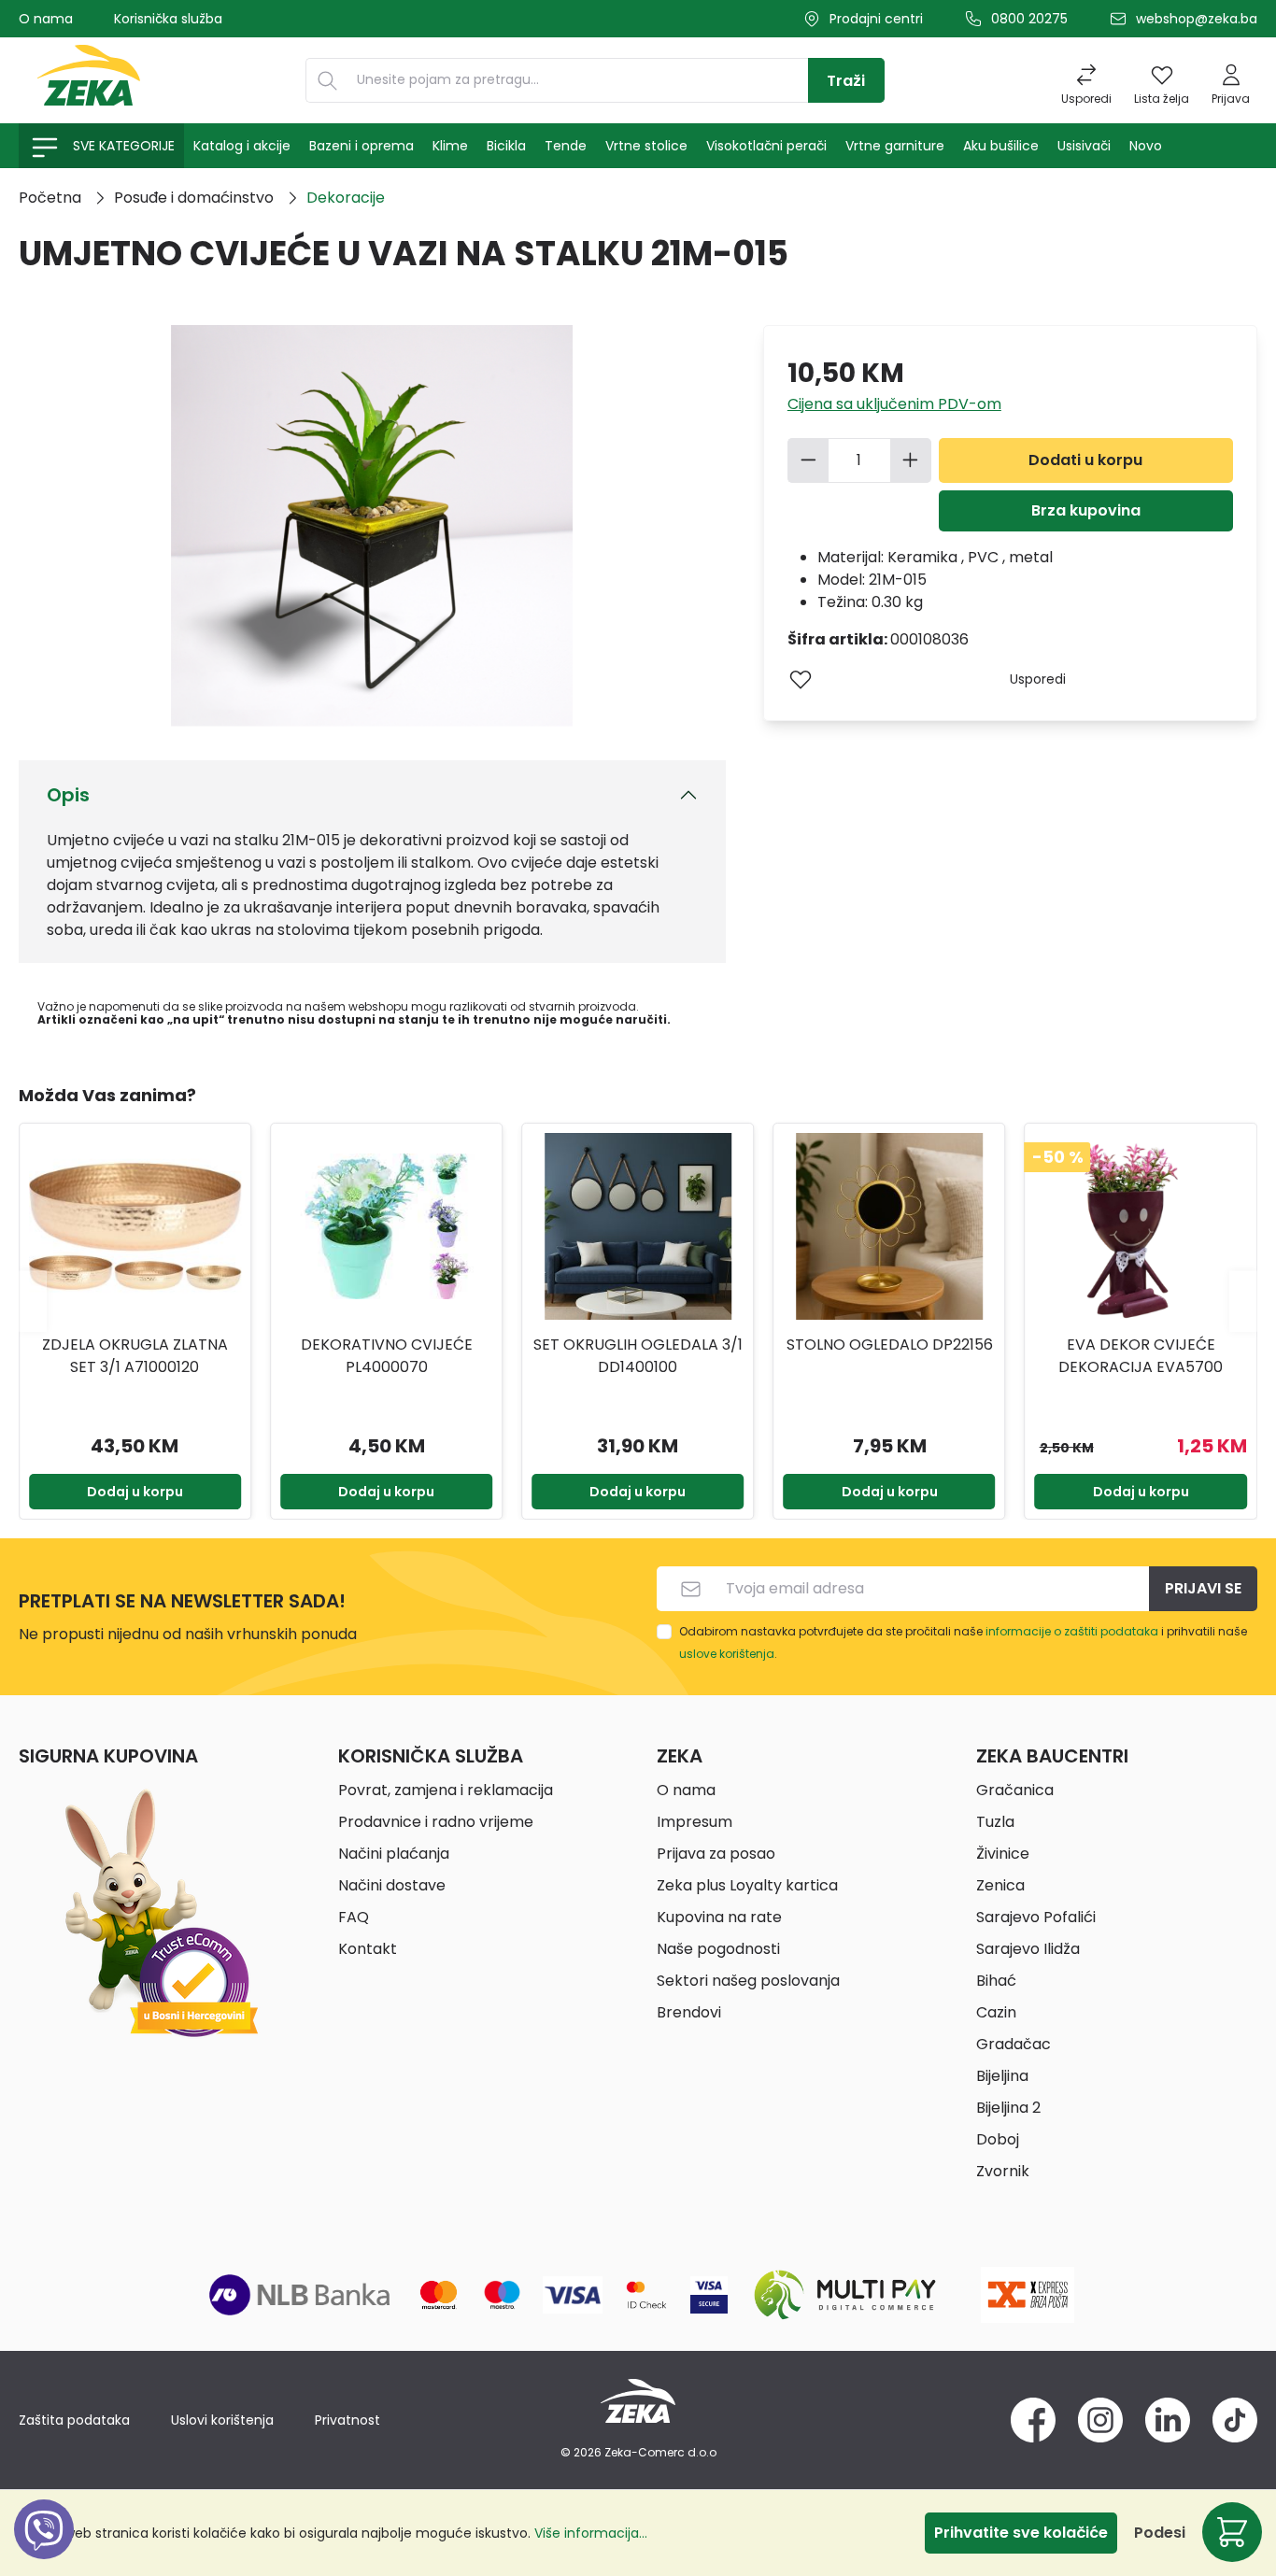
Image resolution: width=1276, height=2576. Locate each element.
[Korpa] (1232, 2532)
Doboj (998, 2139)
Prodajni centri (876, 19)
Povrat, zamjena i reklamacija (446, 1790)
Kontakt (368, 1949)
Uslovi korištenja (222, 2420)
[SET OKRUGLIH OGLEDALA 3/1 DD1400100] (638, 1226)
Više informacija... (591, 2533)
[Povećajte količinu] (911, 460)
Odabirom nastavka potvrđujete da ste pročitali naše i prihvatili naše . (963, 1642)
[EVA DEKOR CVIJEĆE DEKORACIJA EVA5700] (1141, 1226)
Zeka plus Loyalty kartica (747, 1885)
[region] (638, 1301)
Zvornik (1003, 2171)
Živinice (1003, 1854)
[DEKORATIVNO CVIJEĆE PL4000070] (386, 1226)
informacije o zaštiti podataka (1072, 1631)
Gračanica (1015, 1790)
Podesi (1160, 2533)
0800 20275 (1029, 19)
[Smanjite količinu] (808, 460)
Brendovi (689, 2012)
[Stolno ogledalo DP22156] (889, 1226)
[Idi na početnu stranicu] (89, 80)
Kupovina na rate (719, 1917)
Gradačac (1014, 2044)
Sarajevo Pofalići (1036, 1917)
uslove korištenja (727, 1654)
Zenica (1000, 1885)
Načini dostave (392, 1885)
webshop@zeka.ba (1197, 19)
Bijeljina (1002, 2076)
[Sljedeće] (1243, 1301)
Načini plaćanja (394, 1854)
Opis (68, 795)
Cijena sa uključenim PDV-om (894, 404)
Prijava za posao (716, 1854)
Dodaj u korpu (135, 1492)
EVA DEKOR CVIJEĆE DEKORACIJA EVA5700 (1141, 1356)
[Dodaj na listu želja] (801, 679)
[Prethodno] (33, 1301)
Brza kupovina (1086, 510)
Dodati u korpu (1085, 460)
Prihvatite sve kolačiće (1021, 2533)
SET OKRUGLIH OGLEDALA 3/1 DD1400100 (638, 1356)
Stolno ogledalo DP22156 (890, 1345)
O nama (46, 19)
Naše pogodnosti (718, 1949)
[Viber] (44, 2550)
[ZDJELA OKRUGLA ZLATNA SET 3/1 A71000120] (135, 1226)
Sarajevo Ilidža (1028, 1949)
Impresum (695, 1822)
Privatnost (347, 2420)
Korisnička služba (168, 19)
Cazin (996, 2012)
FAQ (354, 1917)
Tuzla (995, 1822)
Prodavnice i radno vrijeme (436, 1822)
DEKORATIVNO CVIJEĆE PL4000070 (387, 1356)
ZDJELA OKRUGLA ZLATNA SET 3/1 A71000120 (135, 1356)
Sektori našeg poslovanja (748, 1981)
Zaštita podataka (74, 2420)
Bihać (996, 1981)
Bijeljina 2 (1008, 2108)
